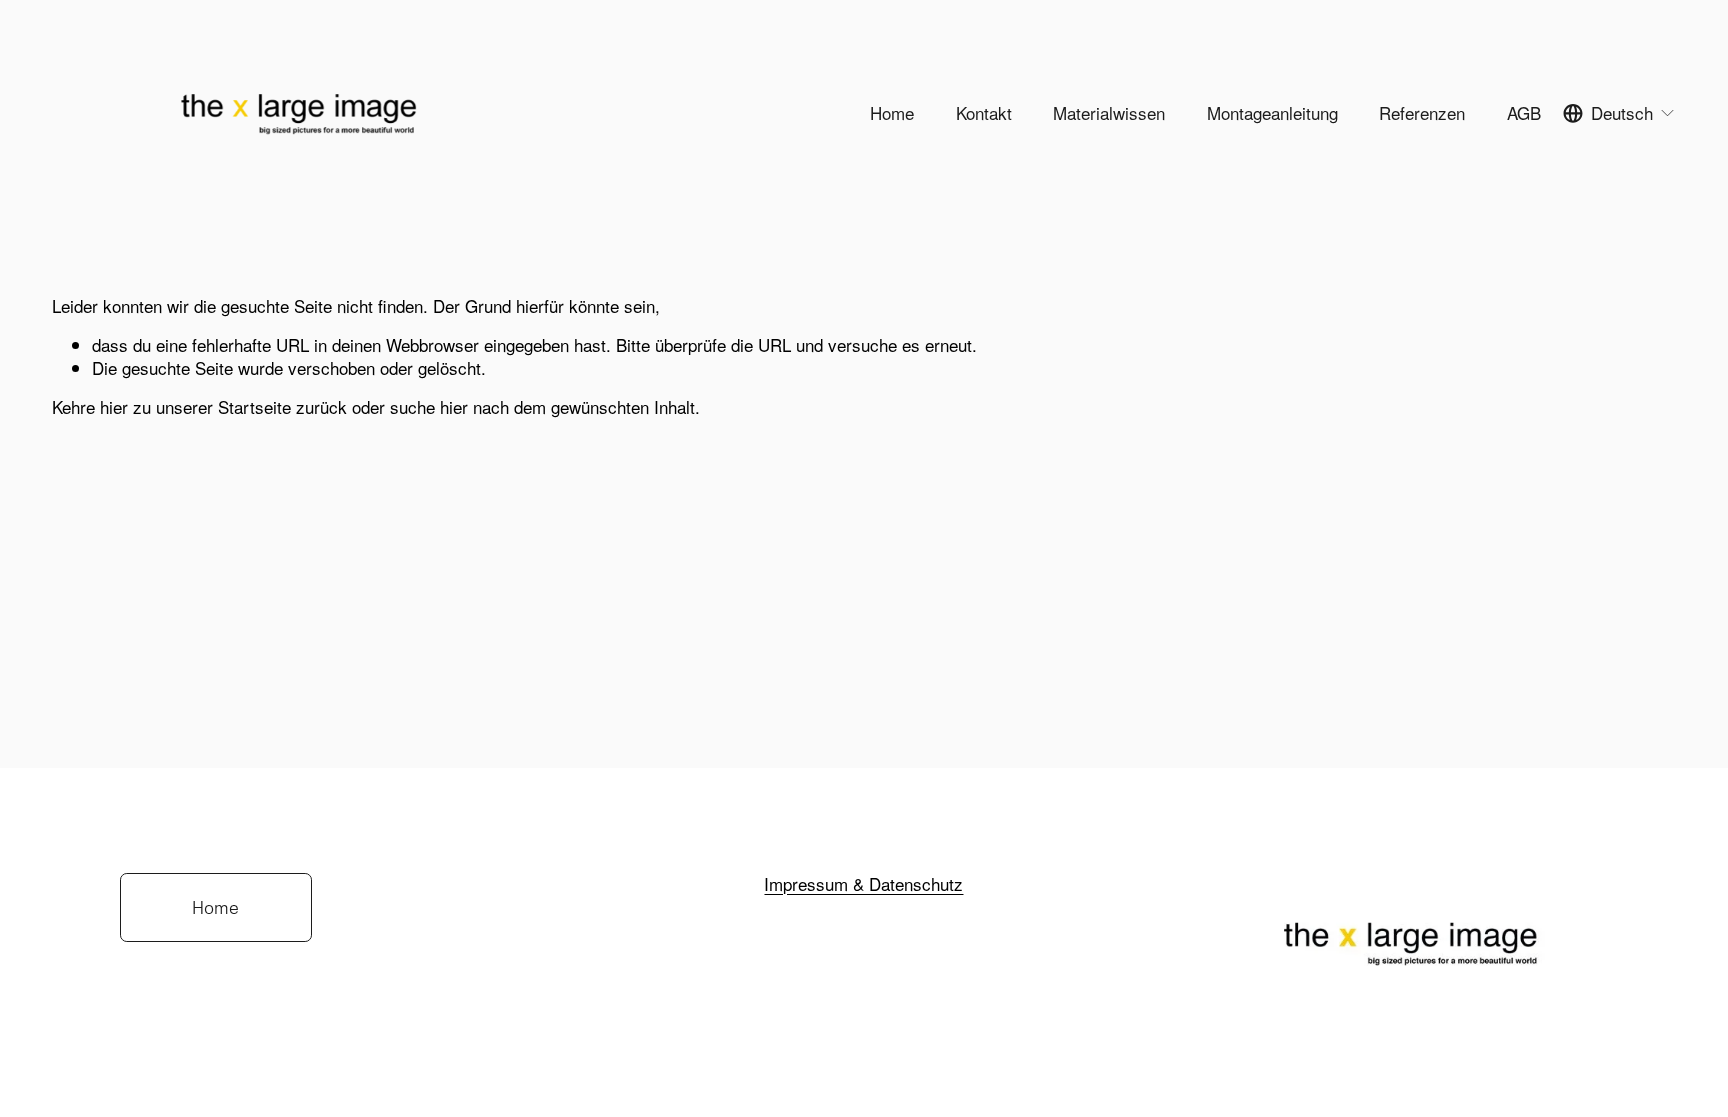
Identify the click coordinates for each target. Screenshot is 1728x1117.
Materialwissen (1109, 113)
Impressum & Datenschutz (863, 884)
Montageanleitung (1272, 113)
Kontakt (984, 113)
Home (892, 113)
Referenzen (1422, 113)
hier (114, 406)
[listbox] (1619, 113)
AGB (1524, 113)
